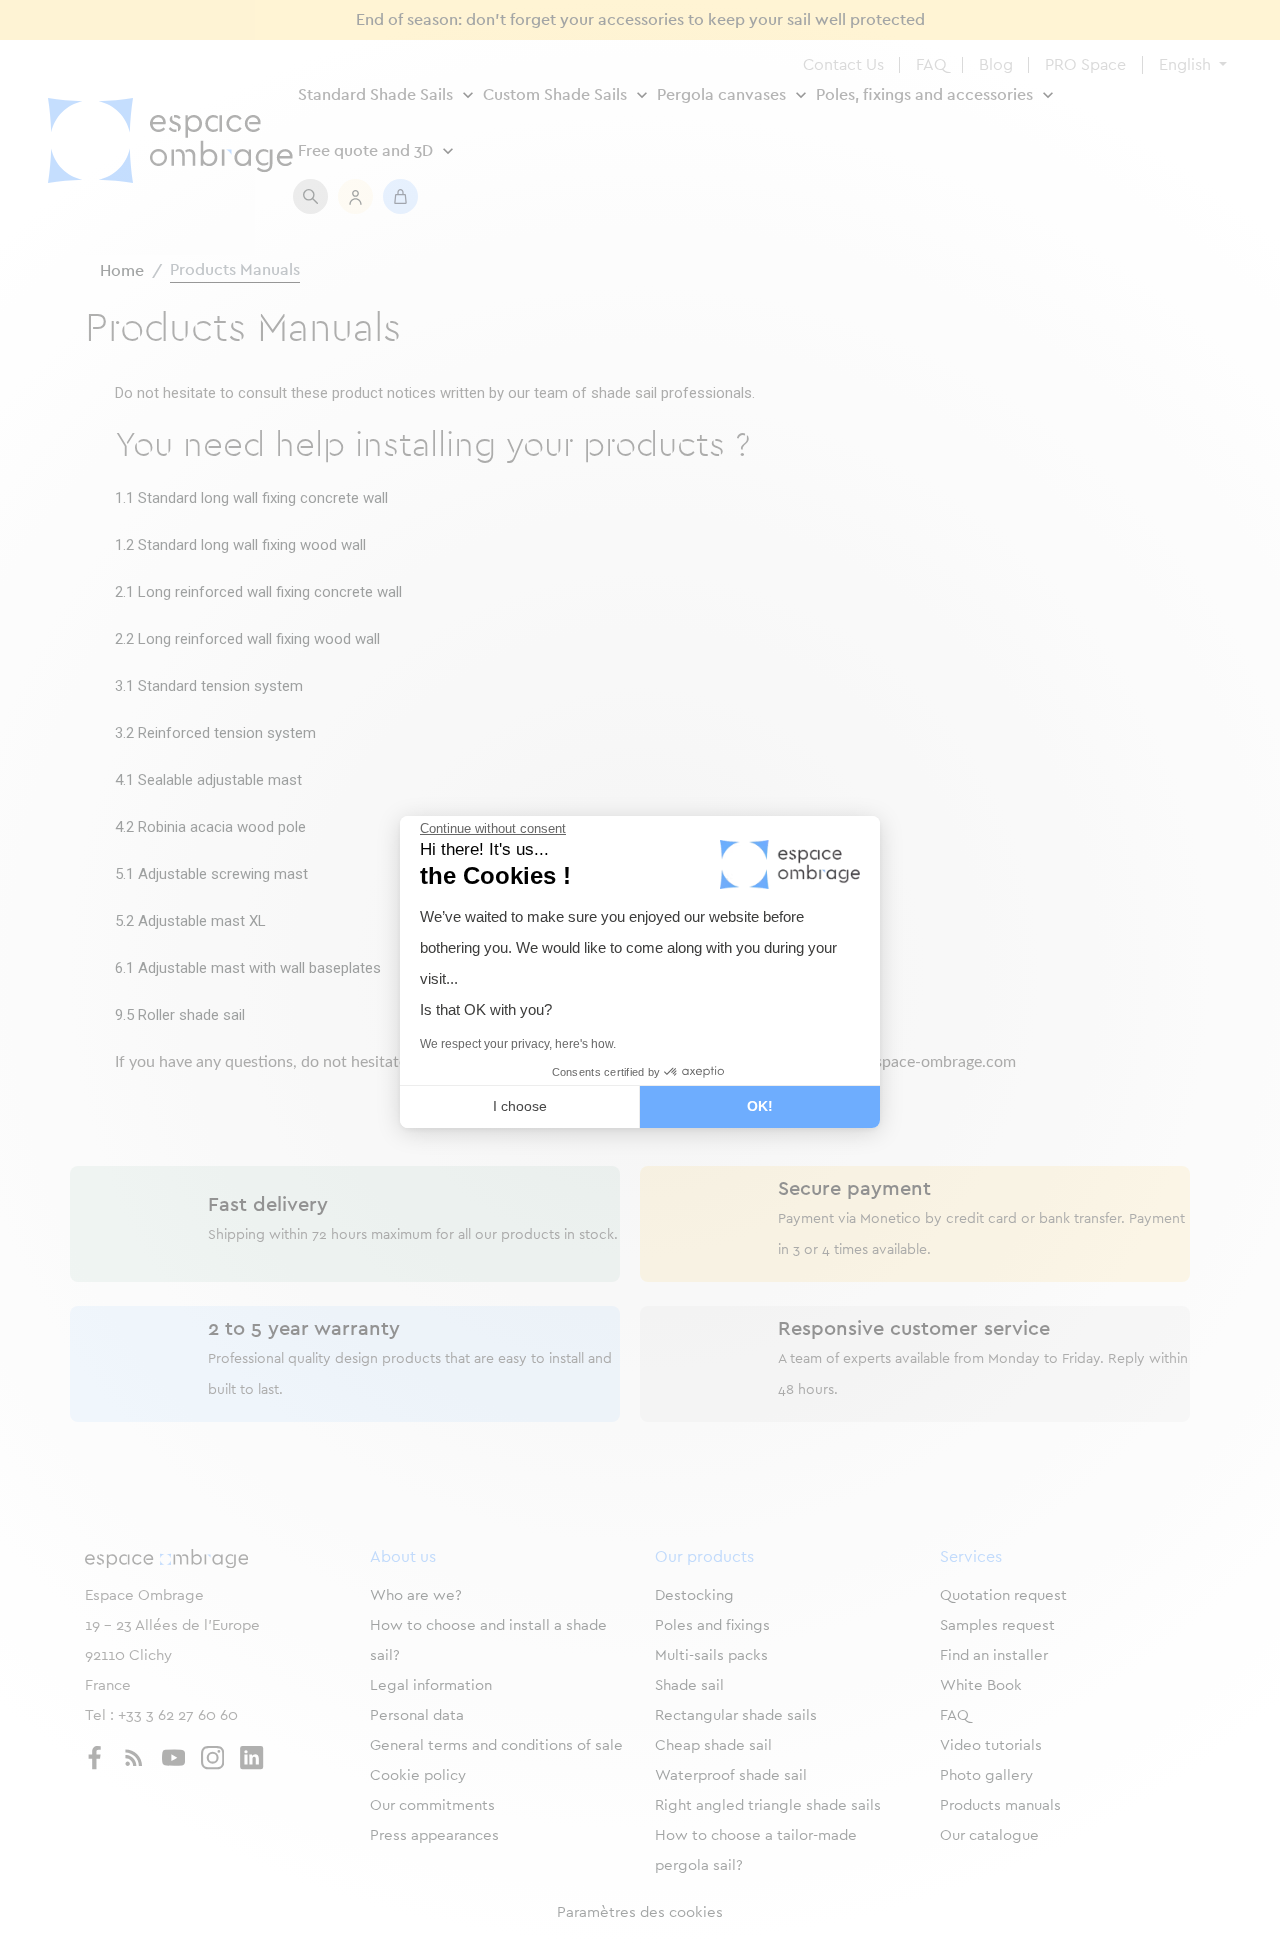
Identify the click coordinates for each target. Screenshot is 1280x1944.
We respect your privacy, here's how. (518, 1044)
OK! (760, 1106)
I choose (520, 1106)
